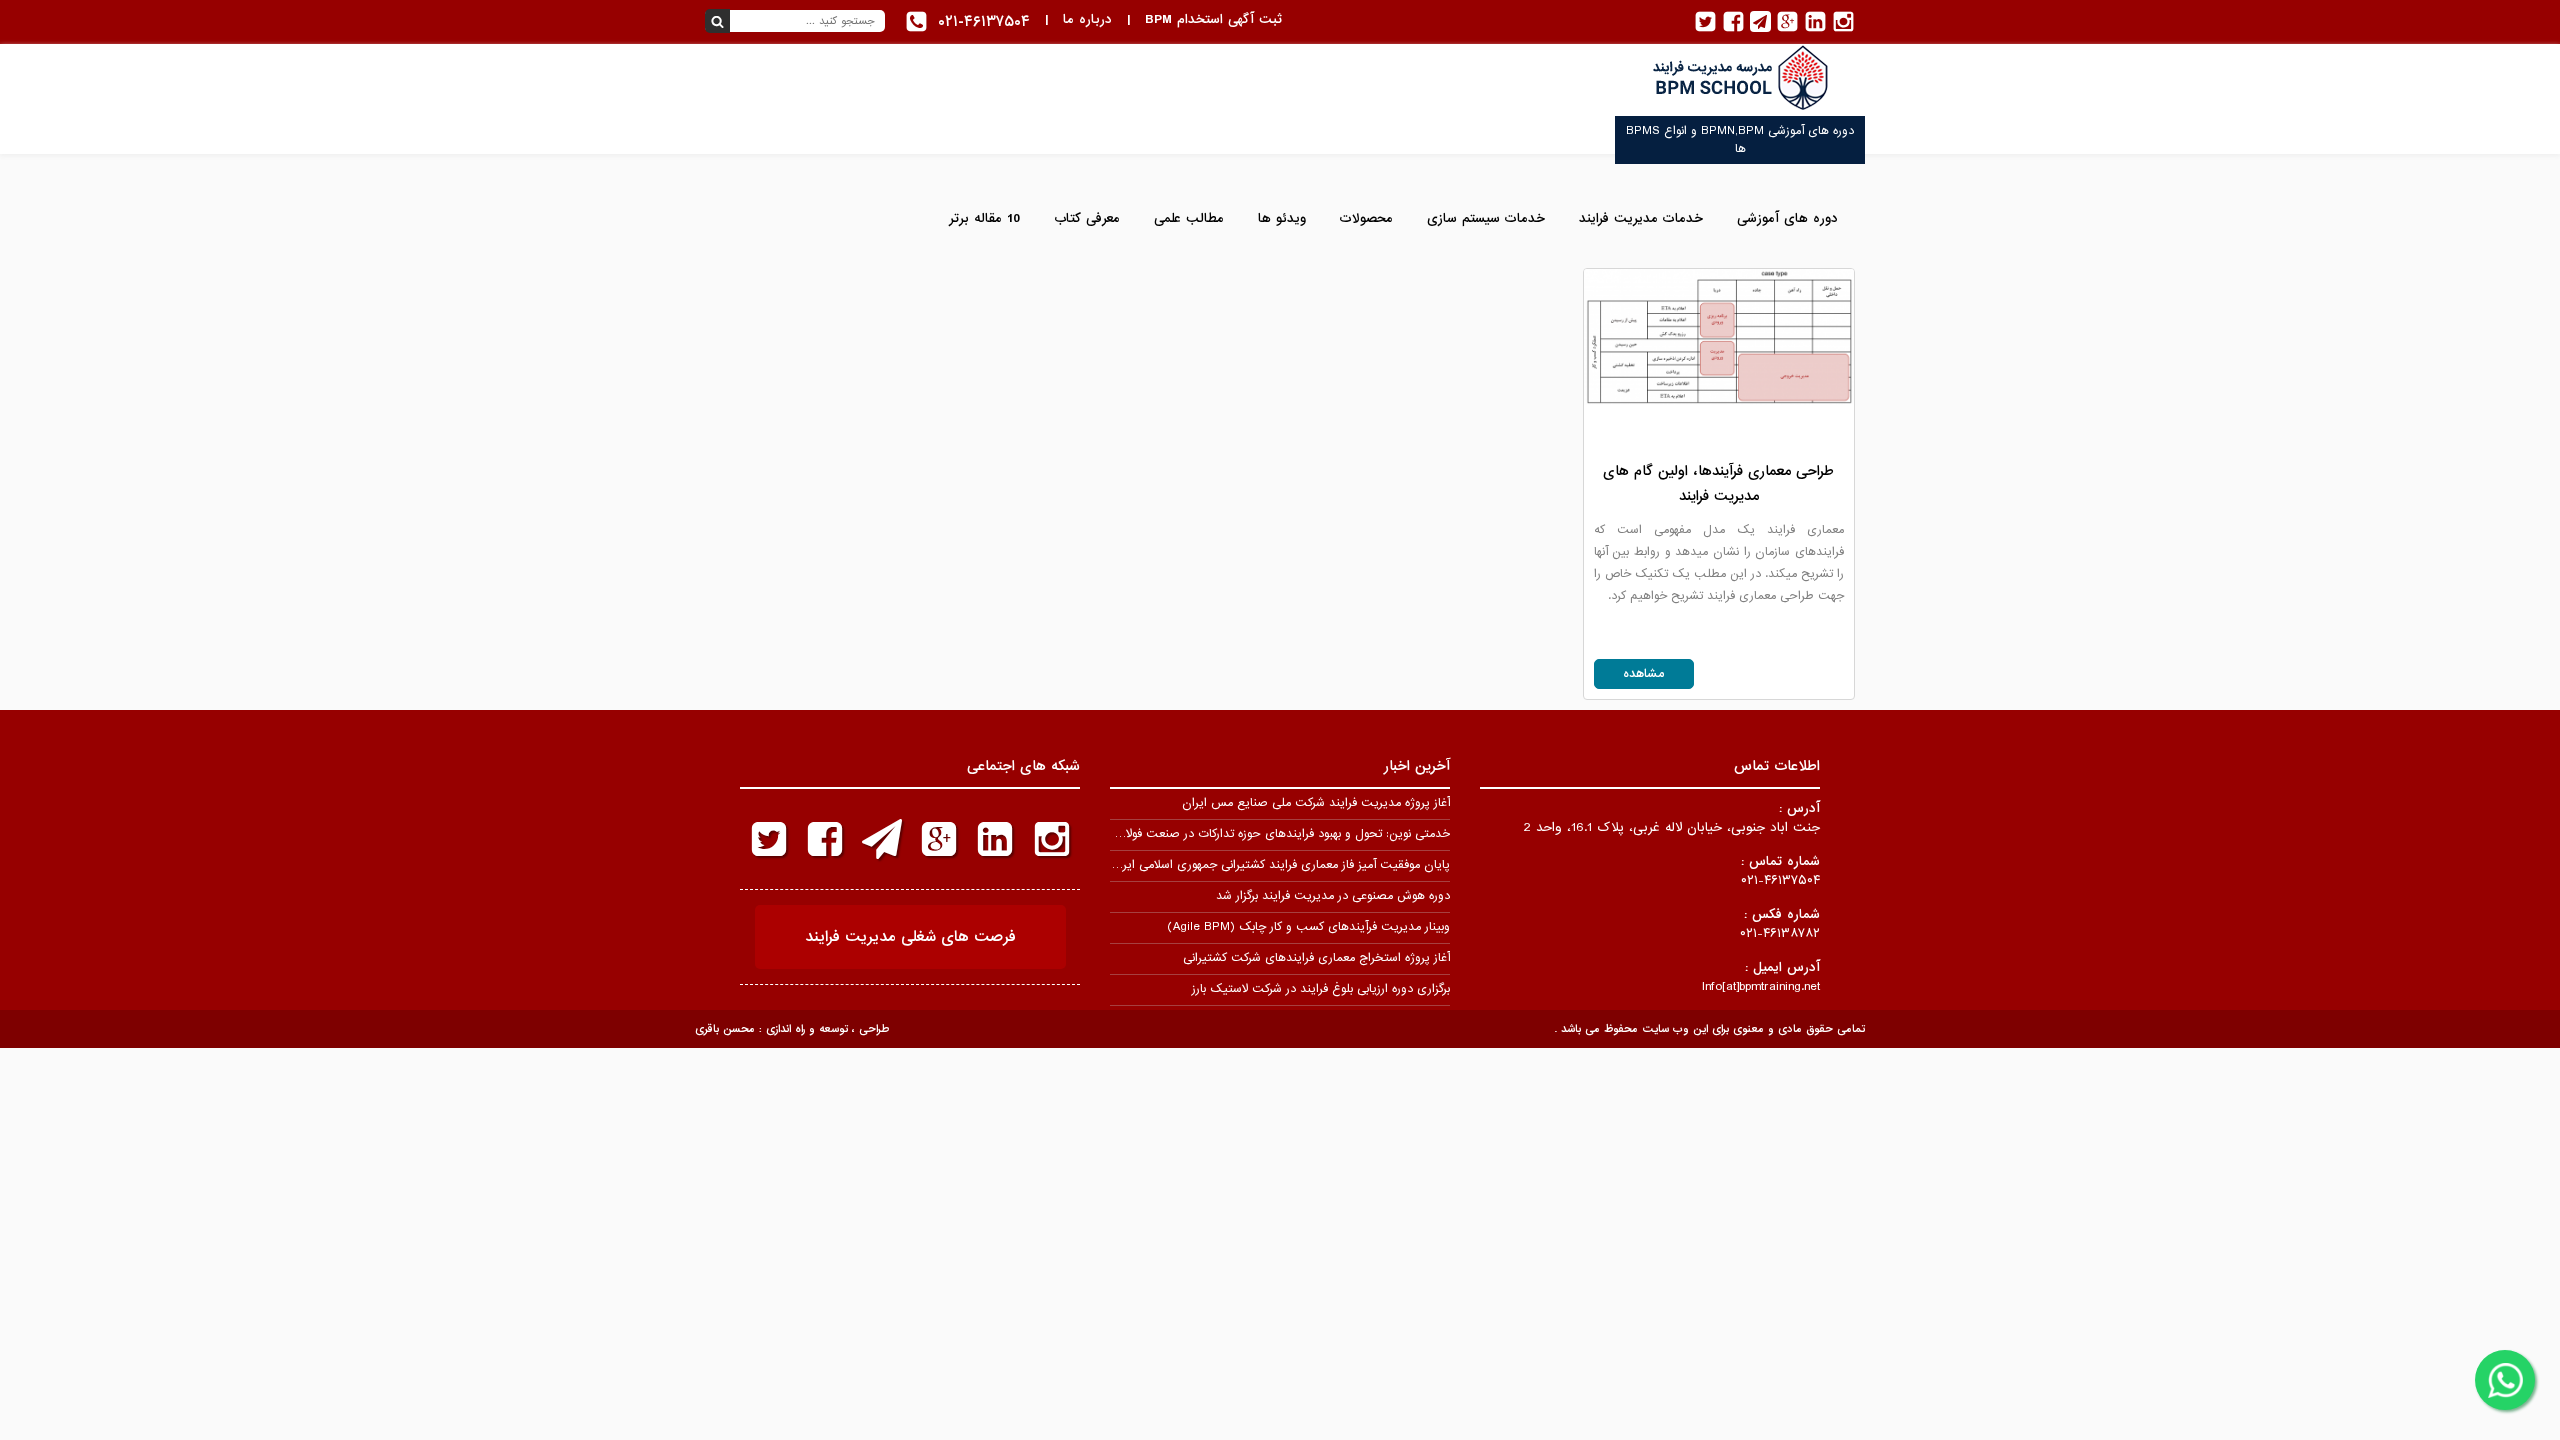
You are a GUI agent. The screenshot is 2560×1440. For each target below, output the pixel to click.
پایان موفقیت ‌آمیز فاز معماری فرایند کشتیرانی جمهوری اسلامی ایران (1280, 865)
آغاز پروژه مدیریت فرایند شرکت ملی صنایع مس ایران (1316, 803)
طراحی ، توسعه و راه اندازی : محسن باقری (792, 1029)
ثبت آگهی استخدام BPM (1213, 19)
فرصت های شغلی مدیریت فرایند (910, 937)
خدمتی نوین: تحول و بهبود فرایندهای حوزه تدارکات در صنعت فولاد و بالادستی (1257, 834)
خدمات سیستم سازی (1486, 218)
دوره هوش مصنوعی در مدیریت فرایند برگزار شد (1333, 896)
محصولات (1366, 218)
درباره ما (1087, 19)
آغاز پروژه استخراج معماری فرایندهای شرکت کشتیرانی (1316, 958)
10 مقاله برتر (984, 218)
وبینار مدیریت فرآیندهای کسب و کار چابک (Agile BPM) (1308, 927)
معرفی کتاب (1087, 218)
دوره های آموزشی (1787, 218)
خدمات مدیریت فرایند (1641, 218)
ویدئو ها (1282, 218)
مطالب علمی (1189, 218)
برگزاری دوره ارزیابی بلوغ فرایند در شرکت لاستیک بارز (1321, 989)
